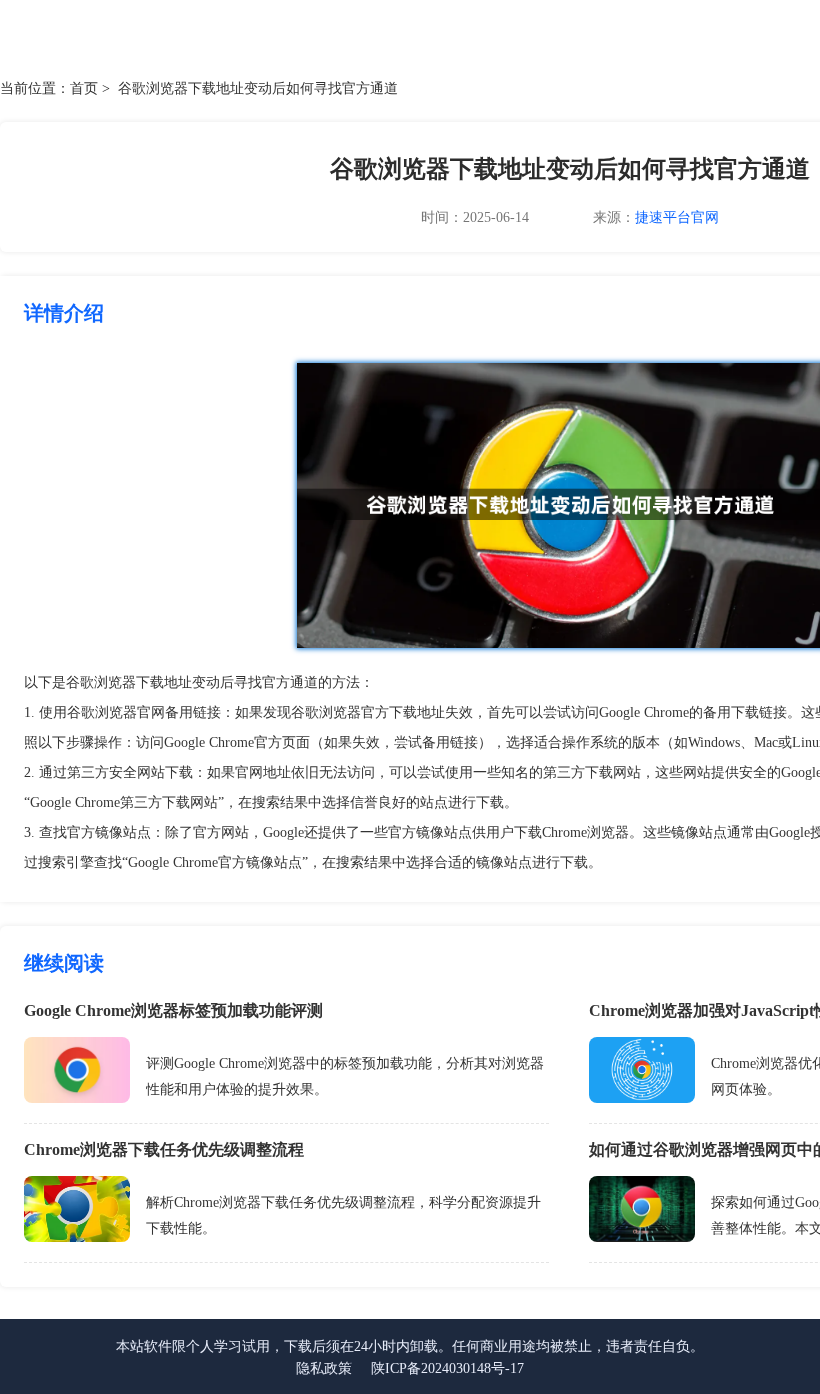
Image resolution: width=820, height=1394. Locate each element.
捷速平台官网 (677, 217)
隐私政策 (324, 1368)
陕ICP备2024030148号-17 (447, 1368)
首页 (84, 88)
